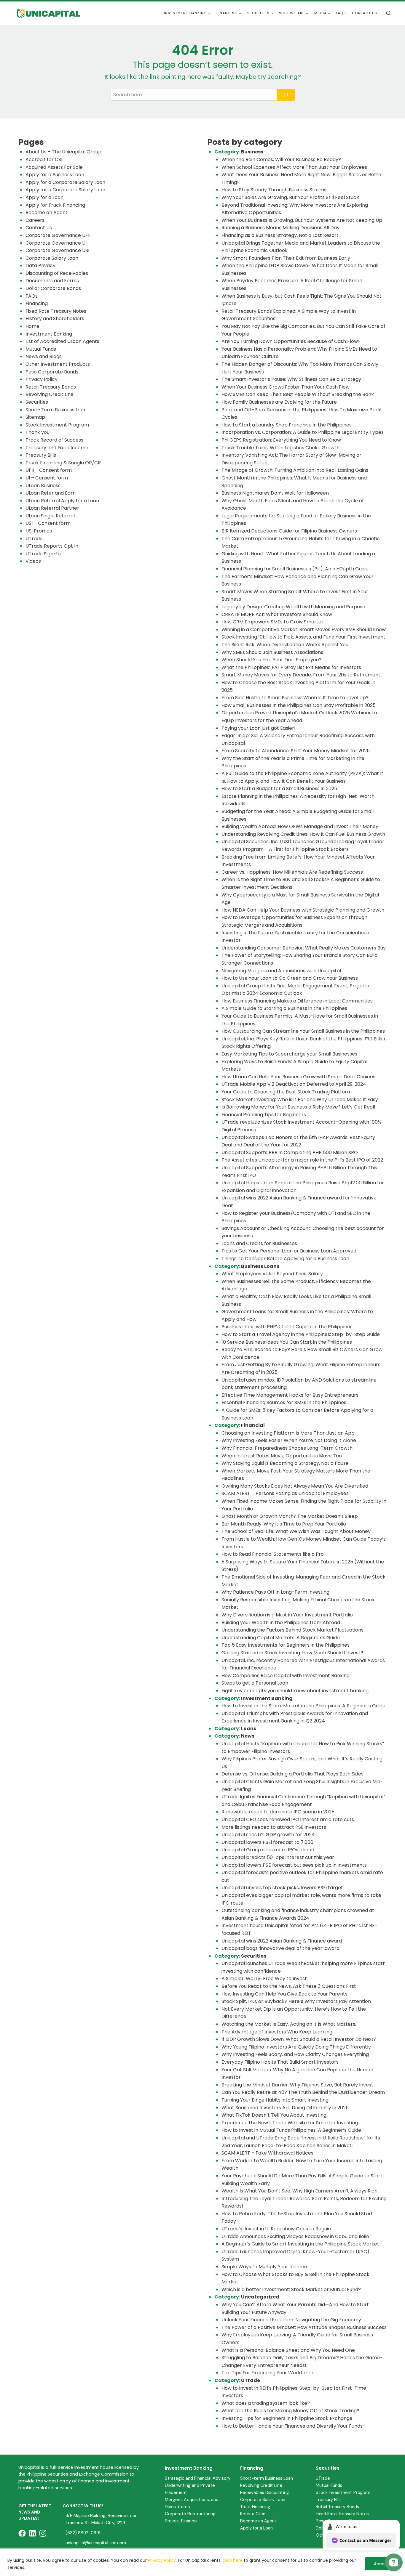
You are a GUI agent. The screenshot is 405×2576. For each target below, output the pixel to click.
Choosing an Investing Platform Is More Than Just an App (288, 1433)
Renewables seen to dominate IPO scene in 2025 (278, 1812)
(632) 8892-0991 (83, 2533)
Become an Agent (47, 212)
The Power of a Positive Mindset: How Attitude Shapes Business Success (304, 2327)
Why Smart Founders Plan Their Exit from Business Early (286, 258)
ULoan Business (43, 486)
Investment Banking (49, 334)
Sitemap (35, 417)
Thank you (38, 432)
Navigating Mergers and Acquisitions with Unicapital (281, 971)
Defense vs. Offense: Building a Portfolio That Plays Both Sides (292, 1774)
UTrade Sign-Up (44, 554)
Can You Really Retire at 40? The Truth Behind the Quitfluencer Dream (303, 2092)
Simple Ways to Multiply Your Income (264, 2267)
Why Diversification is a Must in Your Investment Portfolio (287, 1615)
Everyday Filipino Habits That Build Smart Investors (280, 2062)
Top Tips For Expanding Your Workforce (267, 2373)
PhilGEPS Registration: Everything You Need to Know (281, 440)
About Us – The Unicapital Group (63, 152)
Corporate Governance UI (56, 243)
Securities (37, 402)
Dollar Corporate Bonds (53, 288)
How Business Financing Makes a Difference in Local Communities (297, 1001)
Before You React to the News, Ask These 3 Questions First (289, 1986)
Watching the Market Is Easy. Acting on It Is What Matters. (289, 2024)
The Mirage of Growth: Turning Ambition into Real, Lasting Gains (295, 470)
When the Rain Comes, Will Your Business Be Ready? (281, 159)
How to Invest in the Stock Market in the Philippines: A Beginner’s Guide (303, 1706)
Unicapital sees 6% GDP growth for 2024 (268, 1835)
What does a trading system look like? (266, 2403)
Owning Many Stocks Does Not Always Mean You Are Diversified (295, 1486)
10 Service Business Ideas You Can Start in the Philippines (287, 1342)
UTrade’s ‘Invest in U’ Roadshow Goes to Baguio (276, 2229)
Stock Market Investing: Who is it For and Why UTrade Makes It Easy (300, 1099)
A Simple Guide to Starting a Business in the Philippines (284, 1008)
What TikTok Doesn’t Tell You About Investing (274, 2115)
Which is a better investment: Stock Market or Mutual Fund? (291, 2289)
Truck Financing (255, 2507)
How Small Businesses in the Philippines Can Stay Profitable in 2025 (299, 705)
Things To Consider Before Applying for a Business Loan (285, 1259)
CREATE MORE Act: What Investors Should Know (277, 614)
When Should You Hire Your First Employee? (272, 660)
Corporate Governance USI (57, 250)
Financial (253, 1425)
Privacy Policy (162, 2560)
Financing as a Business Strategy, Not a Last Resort (280, 235)
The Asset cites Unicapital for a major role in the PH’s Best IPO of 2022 (302, 1160)
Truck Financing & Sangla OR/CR (63, 463)
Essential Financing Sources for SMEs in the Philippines (284, 1402)
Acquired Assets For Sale (54, 167)
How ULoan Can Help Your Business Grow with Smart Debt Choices (298, 1077)
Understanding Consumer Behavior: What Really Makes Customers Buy (304, 948)
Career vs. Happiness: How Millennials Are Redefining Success (292, 872)
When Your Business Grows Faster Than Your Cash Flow (286, 387)
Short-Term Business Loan (56, 410)
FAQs (341, 13)
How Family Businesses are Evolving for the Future (279, 402)
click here (233, 2560)
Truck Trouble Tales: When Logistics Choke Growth (280, 448)
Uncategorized (260, 2297)
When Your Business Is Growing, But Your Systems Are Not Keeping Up (302, 220)
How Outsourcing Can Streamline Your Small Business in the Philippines (303, 1031)
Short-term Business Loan (267, 2478)
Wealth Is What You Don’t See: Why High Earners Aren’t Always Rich (299, 2191)
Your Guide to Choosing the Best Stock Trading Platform (287, 1092)
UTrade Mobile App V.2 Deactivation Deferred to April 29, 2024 (294, 1084)
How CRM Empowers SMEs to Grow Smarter (272, 622)
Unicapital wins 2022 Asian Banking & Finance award (282, 1941)
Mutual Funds (41, 349)
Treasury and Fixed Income (57, 448)
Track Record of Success (54, 440)
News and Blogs (44, 356)
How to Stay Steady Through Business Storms (275, 190)
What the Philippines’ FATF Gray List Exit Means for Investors (291, 667)
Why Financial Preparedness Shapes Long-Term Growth (288, 1448)
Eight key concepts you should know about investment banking (295, 1691)
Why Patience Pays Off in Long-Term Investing (275, 1592)
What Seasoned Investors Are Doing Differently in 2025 (285, 2108)
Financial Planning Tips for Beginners (264, 1115)
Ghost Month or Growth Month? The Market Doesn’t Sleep (290, 1516)
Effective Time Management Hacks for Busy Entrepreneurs (290, 1395)
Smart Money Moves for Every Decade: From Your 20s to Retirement (301, 675)
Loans (249, 1729)
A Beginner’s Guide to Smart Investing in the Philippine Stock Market (300, 2244)
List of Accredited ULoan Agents (62, 341)
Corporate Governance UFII (58, 235)
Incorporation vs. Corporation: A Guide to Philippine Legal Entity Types (303, 432)
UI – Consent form (47, 478)
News (248, 1736)
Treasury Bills (41, 455)
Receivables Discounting (264, 2492)
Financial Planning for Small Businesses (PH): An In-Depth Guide (295, 569)
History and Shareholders (55, 319)
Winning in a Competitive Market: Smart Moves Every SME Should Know (304, 629)
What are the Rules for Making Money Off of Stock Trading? (290, 2411)
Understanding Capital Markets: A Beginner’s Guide (281, 1638)
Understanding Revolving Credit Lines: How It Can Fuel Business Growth (303, 834)
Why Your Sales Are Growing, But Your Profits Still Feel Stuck (290, 197)
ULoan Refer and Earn (51, 493)
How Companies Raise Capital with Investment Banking (286, 1676)
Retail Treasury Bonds (51, 387)
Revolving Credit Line (50, 394)
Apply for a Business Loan (55, 175)
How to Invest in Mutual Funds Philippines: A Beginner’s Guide (291, 2130)
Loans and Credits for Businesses (259, 1243)
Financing (37, 303)
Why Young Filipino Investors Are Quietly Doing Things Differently (296, 2047)
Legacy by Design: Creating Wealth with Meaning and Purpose (293, 607)
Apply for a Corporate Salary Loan (65, 182)
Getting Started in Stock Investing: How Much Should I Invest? (292, 1653)
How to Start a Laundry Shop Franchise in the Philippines (287, 425)
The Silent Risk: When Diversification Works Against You (285, 645)
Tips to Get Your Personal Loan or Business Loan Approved (289, 1251)
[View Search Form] (388, 13)
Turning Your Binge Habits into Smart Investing (275, 2100)
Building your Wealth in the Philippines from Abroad (281, 1623)
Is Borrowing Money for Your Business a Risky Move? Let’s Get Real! (298, 1107)
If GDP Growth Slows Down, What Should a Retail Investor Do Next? (299, 2039)
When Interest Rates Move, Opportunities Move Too (282, 1456)
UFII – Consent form (49, 470)
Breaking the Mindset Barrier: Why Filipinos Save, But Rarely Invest (297, 2085)
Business (252, 152)
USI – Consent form (48, 523)
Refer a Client (254, 2514)
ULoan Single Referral (50, 516)
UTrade (34, 539)
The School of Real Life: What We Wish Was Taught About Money (296, 1531)
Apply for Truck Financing (55, 205)
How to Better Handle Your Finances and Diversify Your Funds (292, 2426)
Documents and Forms (52, 281)
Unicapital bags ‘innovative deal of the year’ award (280, 1948)
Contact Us (365, 13)
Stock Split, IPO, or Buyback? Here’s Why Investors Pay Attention (296, 2001)
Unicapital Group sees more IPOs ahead (268, 1850)
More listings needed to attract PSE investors (274, 1827)
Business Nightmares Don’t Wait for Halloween (275, 493)
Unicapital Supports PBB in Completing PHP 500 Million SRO (290, 1153)
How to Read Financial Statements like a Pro (273, 1554)
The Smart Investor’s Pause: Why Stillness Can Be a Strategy (291, 379)
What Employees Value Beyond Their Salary (273, 1274)
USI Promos (39, 531)
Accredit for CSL (44, 159)
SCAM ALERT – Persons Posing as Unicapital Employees (285, 1493)
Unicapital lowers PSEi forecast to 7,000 (267, 1842)
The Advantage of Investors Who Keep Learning (277, 2032)
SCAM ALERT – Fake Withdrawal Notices (267, 2153)
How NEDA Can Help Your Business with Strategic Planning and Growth (303, 910)
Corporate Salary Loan (52, 258)
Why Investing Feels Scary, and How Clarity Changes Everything (295, 2054)
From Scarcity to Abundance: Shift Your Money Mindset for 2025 (296, 751)
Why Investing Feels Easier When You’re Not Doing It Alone (289, 1440)
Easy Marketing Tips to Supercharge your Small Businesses (289, 1054)
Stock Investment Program (57, 425)
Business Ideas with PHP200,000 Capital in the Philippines (287, 1327)
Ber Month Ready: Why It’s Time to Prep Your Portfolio (284, 1524)
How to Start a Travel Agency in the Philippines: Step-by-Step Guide (301, 1334)
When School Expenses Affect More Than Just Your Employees (294, 167)
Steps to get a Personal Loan (255, 1683)
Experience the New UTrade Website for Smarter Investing (290, 2123)
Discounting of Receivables (57, 273)
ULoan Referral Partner (52, 508)
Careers (35, 220)
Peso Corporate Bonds (52, 372)
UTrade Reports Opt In (52, 546)
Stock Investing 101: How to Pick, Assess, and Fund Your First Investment (303, 637)
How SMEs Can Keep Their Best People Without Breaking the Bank (298, 394)
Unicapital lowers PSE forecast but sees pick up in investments (294, 1865)
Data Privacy (40, 266)
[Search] (286, 95)
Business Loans (260, 1266)
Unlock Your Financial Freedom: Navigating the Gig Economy (291, 2320)
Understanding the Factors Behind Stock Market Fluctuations (292, 1630)
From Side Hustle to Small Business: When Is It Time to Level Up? (295, 698)
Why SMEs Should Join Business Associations (272, 652)
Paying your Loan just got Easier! (259, 728)
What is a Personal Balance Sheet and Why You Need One (288, 2350)
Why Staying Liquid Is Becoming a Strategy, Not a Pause (285, 1463)
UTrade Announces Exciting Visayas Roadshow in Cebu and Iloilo (295, 2236)
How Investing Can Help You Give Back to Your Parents (285, 1994)
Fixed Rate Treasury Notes (56, 311)
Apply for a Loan (44, 197)
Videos (33, 561)
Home (32, 326)
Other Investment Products (58, 364)
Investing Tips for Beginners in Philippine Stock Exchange (287, 2418)
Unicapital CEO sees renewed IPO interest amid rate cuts (288, 1819)
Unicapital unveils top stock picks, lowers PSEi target (282, 1888)
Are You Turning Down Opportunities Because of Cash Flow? (291, 341)
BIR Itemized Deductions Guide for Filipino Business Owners (289, 531)
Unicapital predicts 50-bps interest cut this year (278, 1857)
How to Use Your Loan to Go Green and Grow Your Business (290, 978)
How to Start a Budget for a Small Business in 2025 (279, 789)
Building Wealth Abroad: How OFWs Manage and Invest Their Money (300, 826)
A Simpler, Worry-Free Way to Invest (264, 1978)
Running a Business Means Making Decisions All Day (280, 228)
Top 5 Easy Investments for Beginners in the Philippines (286, 1645)
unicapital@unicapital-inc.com (96, 2543)
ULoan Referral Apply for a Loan (62, 501)
